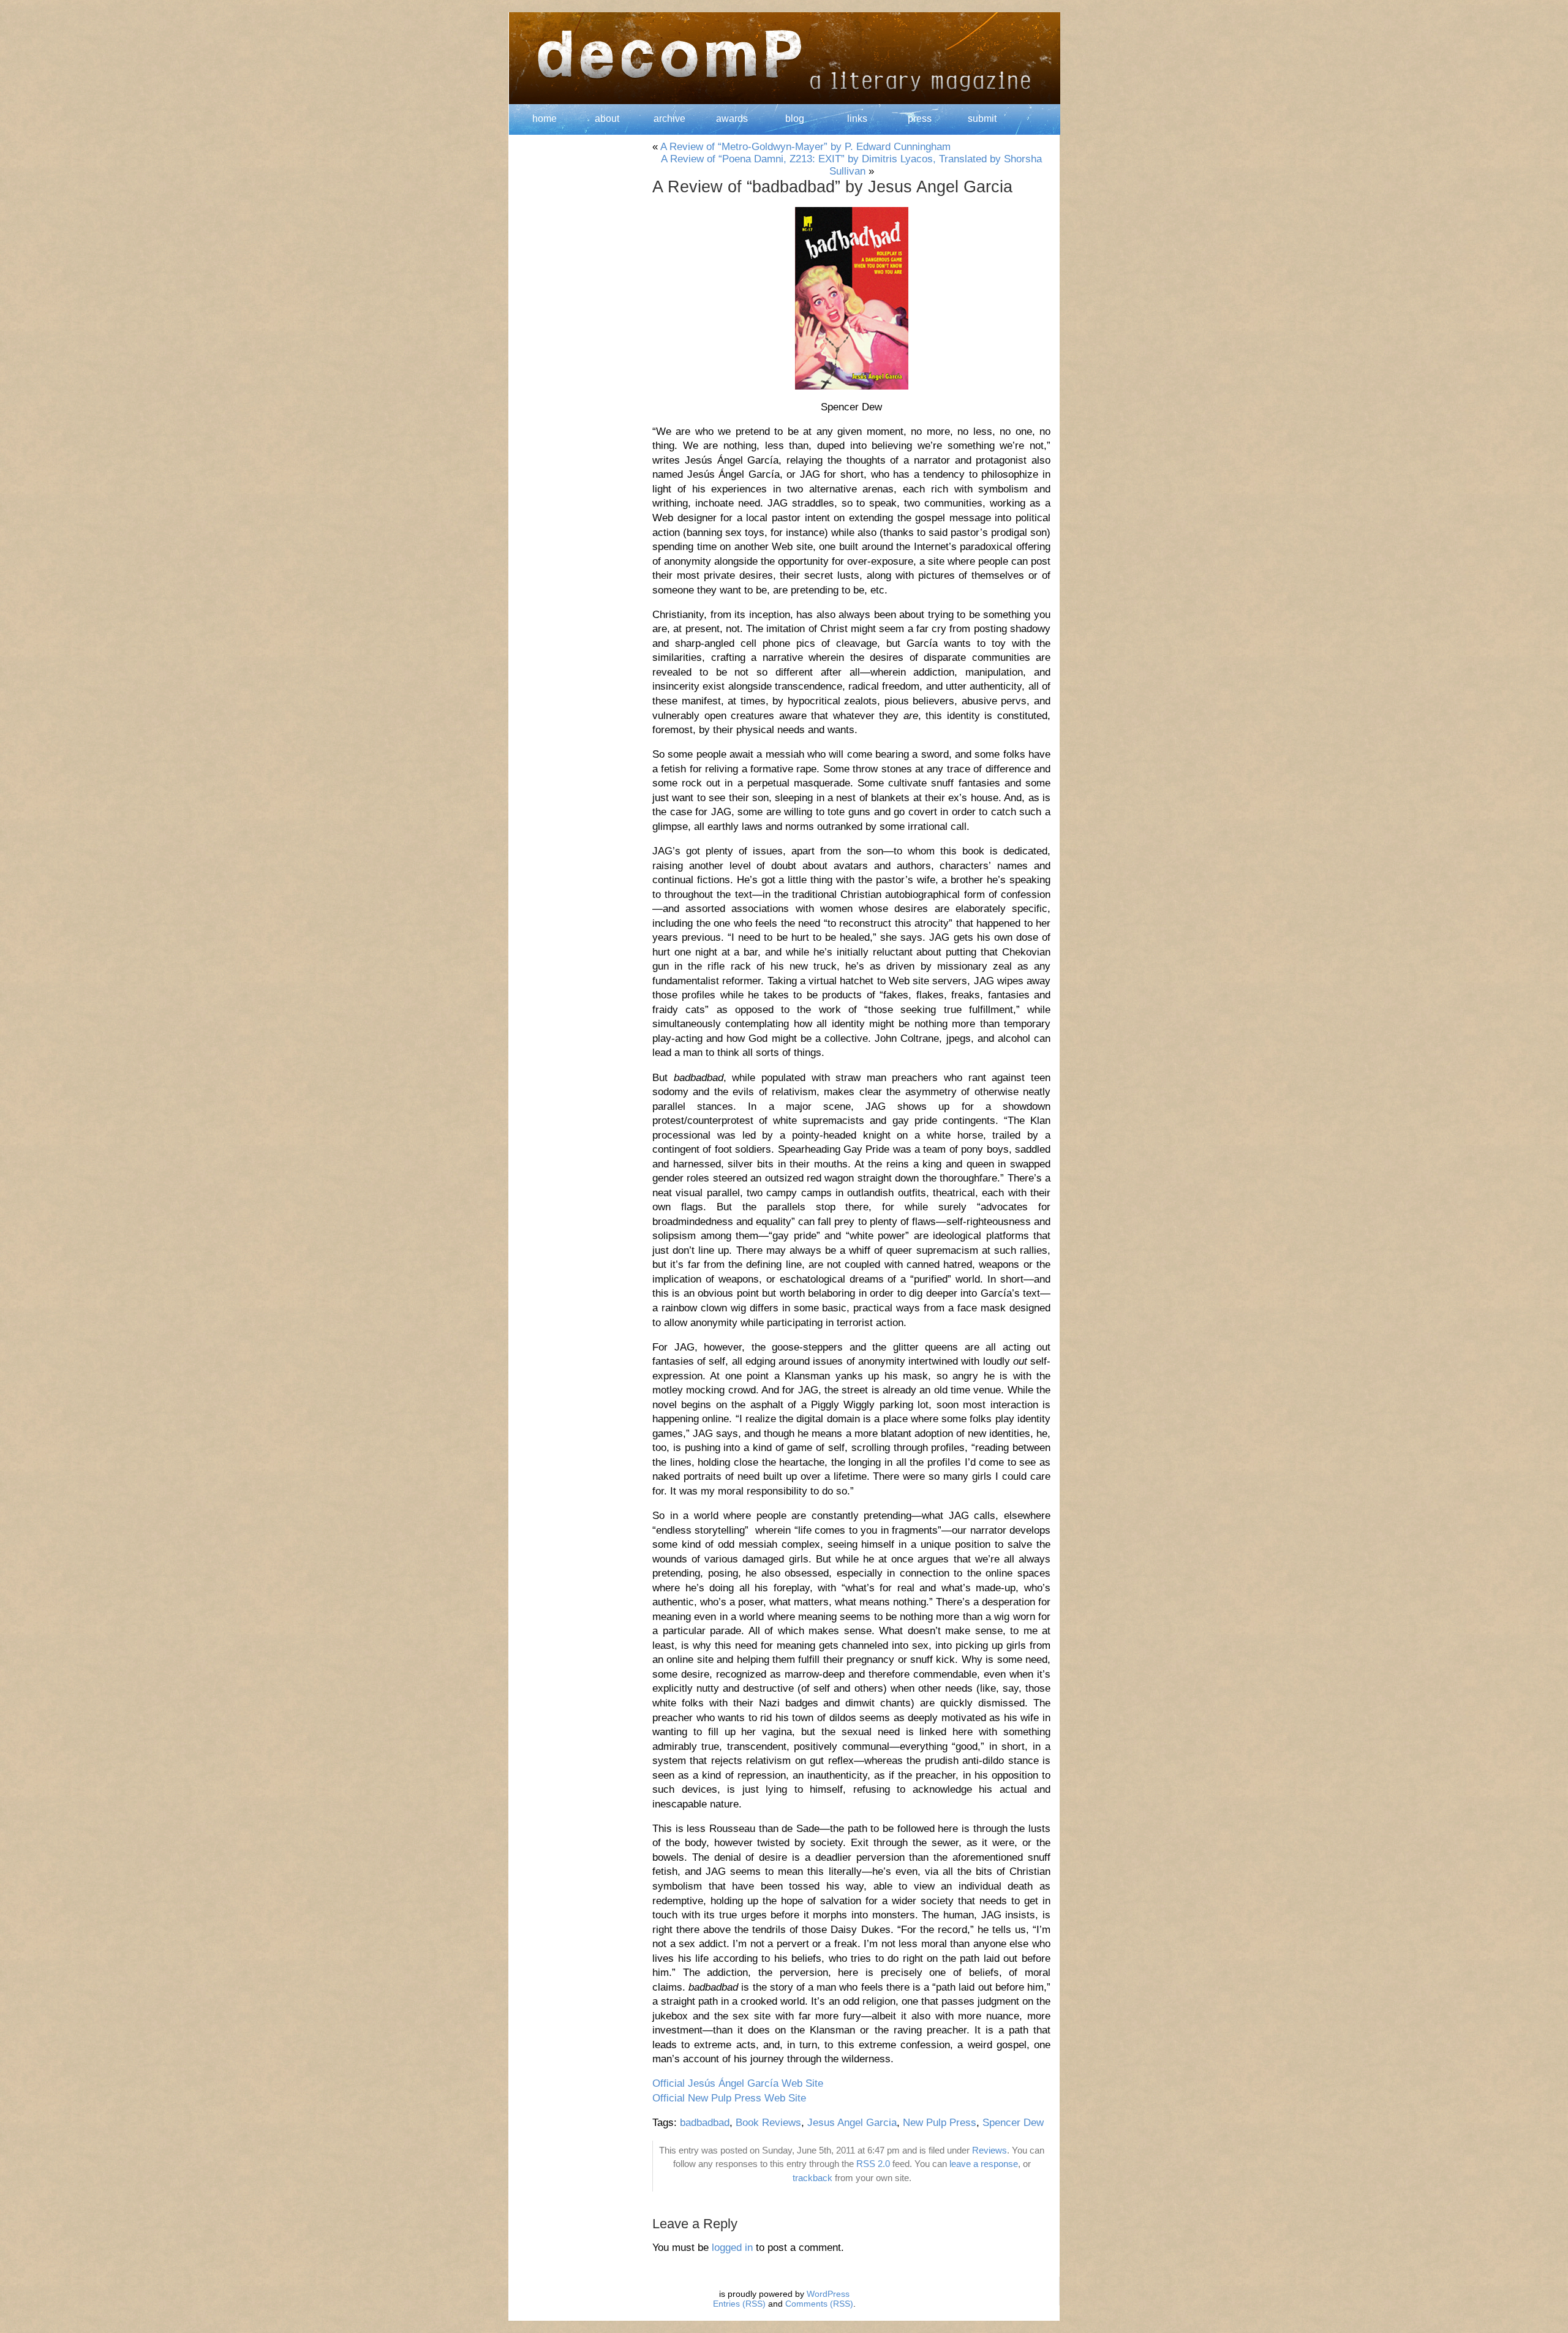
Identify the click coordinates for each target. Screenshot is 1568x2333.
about (607, 119)
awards (732, 119)
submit (982, 119)
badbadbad (705, 2123)
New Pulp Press (940, 2123)
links (857, 119)
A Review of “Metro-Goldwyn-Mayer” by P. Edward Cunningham (805, 147)
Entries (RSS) (739, 2304)
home (545, 119)
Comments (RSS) (819, 2304)
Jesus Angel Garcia (852, 2123)
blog (795, 119)
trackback (812, 2178)
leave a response (984, 2164)
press (920, 119)
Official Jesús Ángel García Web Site (738, 2083)
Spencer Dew (1013, 2123)
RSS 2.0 (873, 2164)
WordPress (828, 2294)
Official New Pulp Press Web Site (729, 2098)
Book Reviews (768, 2123)
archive (669, 119)
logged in (732, 2248)
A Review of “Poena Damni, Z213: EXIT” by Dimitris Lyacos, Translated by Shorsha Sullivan (851, 165)
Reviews (989, 2150)
